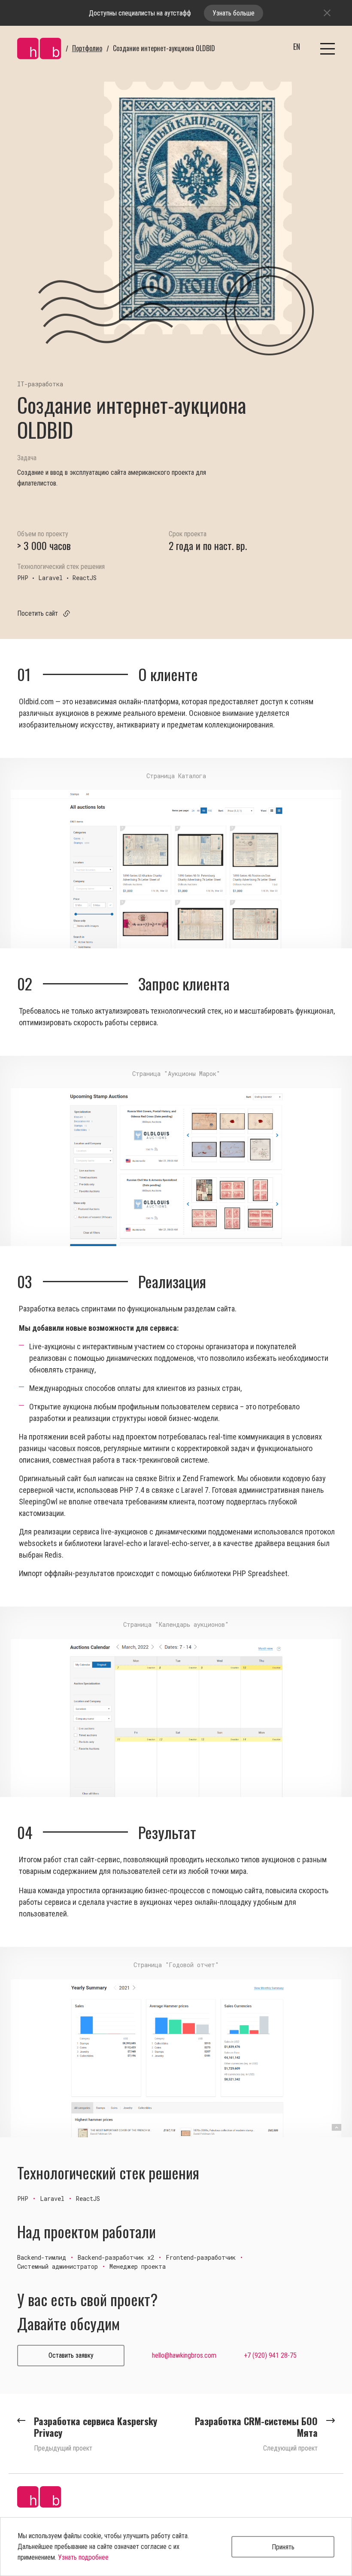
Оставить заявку (71, 2355)
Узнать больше (234, 13)
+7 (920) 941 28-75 (270, 2355)
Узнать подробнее (83, 2557)
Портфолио (87, 48)
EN (297, 46)
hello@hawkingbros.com (184, 2355)
